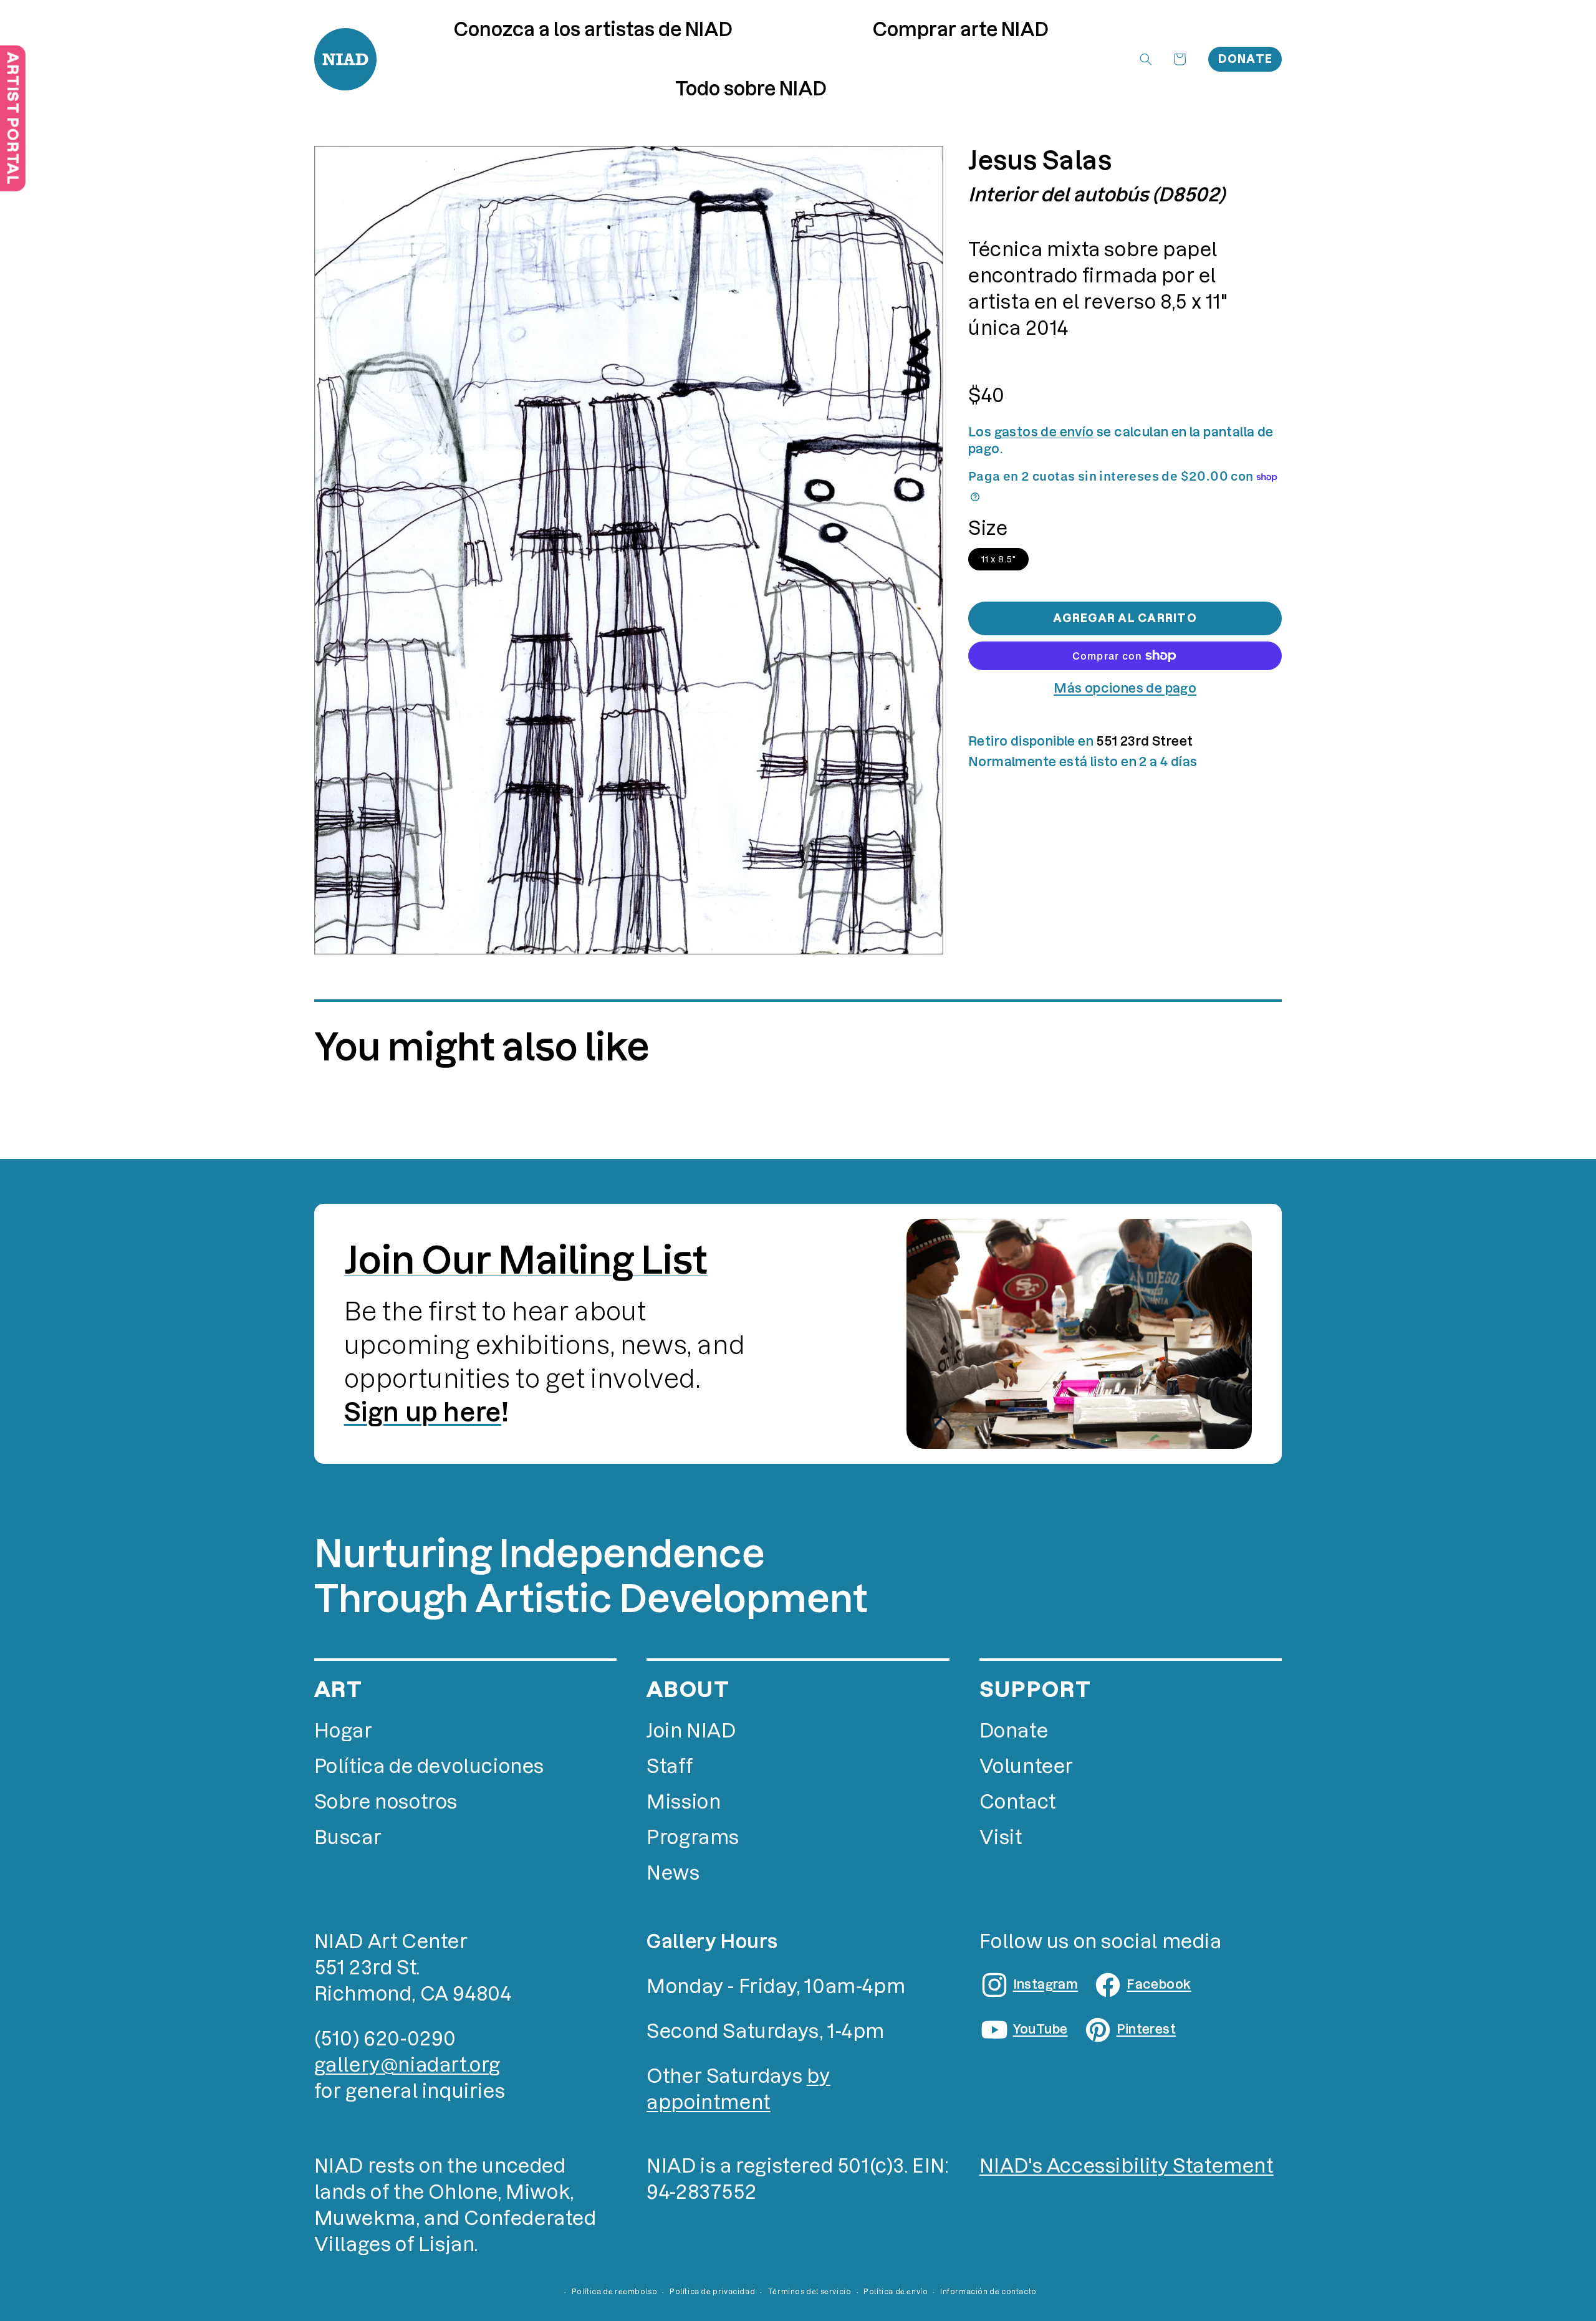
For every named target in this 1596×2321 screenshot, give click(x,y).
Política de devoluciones (429, 1766)
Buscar (348, 1838)
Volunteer (1026, 1766)
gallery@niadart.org (407, 2065)
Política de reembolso (615, 2292)
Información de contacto (988, 2292)
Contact (1018, 1802)
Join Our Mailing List (526, 1260)
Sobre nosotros (386, 1802)
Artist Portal (13, 118)
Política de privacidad (712, 2292)
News (673, 1873)
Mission (684, 1802)
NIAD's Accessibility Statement (1127, 2166)
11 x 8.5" (998, 559)
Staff (670, 1766)
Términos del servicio (810, 2292)
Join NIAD (691, 1731)
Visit (1001, 1838)
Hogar (344, 1731)
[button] (961, 30)
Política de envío (896, 2292)
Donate (1246, 59)
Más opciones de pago (1125, 688)
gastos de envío (1044, 432)
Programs (693, 1838)
